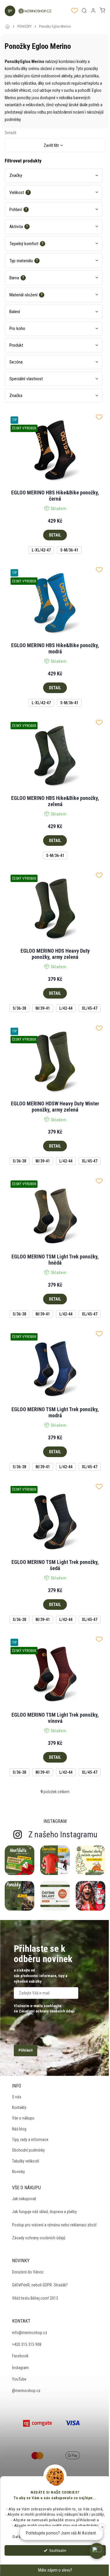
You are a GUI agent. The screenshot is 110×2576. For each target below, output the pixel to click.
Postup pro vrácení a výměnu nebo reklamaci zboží (54, 2225)
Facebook (20, 2356)
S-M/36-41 (69, 550)
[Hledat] (84, 11)
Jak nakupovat (24, 2199)
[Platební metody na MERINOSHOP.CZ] (38, 2422)
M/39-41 (43, 1008)
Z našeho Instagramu (63, 1835)
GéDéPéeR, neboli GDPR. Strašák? (40, 2285)
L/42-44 (66, 1008)
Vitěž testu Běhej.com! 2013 (35, 2298)
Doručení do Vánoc (28, 2272)
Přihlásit (26, 2050)
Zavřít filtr (51, 145)
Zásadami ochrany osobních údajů (47, 2011)
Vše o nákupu (23, 2118)
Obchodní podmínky (28, 2150)
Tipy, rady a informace (30, 2140)
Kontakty (19, 2107)
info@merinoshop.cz (30, 2333)
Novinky (18, 2172)
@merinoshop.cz (26, 2391)
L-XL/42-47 (41, 550)
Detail (55, 535)
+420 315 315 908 (27, 2344)
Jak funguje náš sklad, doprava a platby (44, 2212)
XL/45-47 (90, 1008)
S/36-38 (19, 1008)
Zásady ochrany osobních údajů (39, 2238)
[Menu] (9, 11)
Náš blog (19, 2129)
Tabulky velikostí (26, 2161)
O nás (17, 2097)
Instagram (20, 2368)
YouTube (19, 2379)
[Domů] (9, 23)
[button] (97, 2551)
